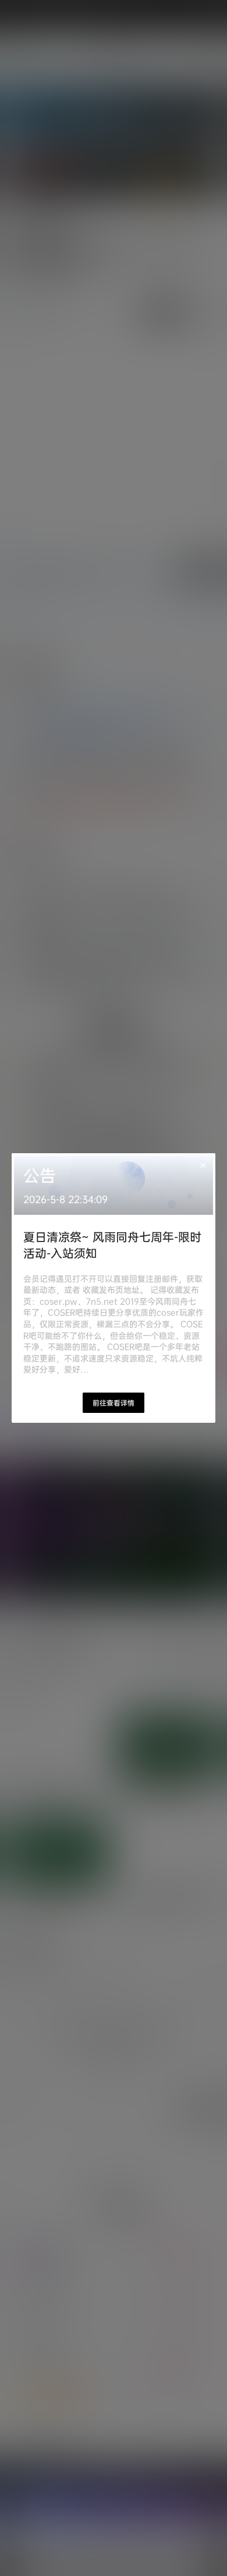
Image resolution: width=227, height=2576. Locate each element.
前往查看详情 (114, 1403)
